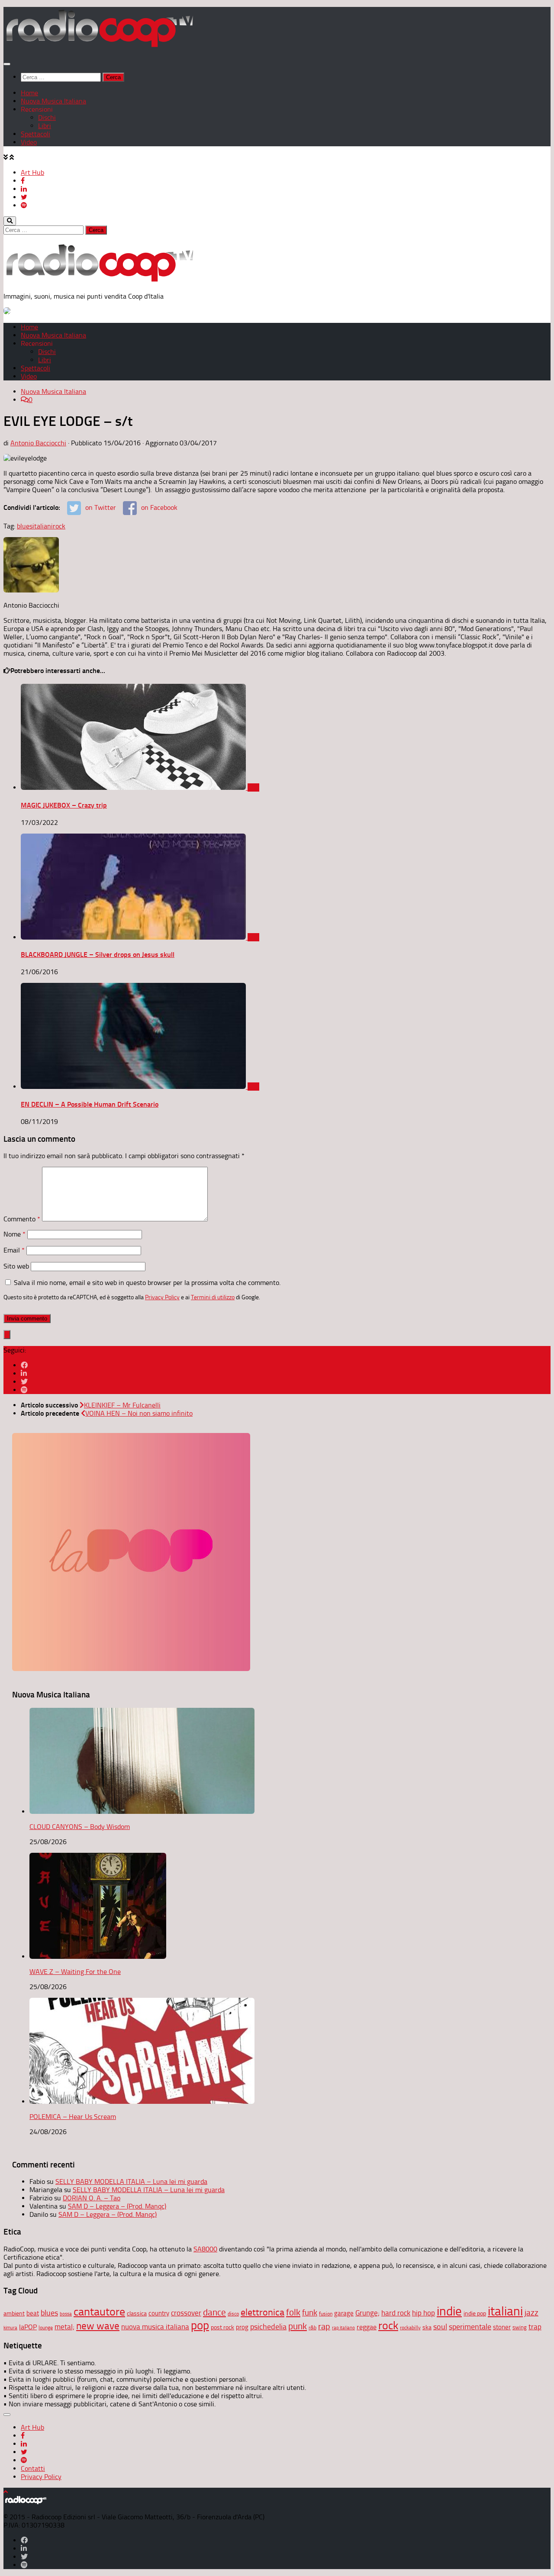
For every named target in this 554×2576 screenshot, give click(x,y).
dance (214, 2312)
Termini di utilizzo (213, 1297)
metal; (64, 2327)
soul (440, 2327)
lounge (46, 2328)
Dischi (47, 118)
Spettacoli (35, 134)
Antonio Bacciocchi (38, 443)
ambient (14, 2314)
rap (324, 2326)
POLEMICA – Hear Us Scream (73, 2117)
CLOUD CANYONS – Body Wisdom (80, 1827)
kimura (10, 2328)
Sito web (16, 1266)
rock (59, 526)
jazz (531, 2313)
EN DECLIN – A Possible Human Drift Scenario (90, 1104)
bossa (66, 2314)
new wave (98, 2326)
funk (310, 2313)
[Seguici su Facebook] (24, 1365)
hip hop (424, 2313)
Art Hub (32, 172)
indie (449, 2311)
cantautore (99, 2312)
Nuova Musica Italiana (53, 101)
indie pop (475, 2314)
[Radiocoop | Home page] (99, 47)
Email (14, 1250)
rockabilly (410, 2328)
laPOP (28, 2327)
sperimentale (470, 2327)
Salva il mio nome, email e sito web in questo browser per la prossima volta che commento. (147, 1283)
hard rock (396, 2313)
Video (29, 142)
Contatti (33, 2468)
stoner (502, 2327)
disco (233, 2314)
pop (200, 2325)
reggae (367, 2327)
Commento (22, 1219)
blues (25, 526)
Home (29, 93)
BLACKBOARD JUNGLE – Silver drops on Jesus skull (98, 955)
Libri (45, 126)
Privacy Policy (162, 1297)
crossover (186, 2313)
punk (298, 2326)
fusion (326, 2314)
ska (427, 2327)
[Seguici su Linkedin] (24, 1373)
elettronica (263, 2312)
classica (137, 2314)
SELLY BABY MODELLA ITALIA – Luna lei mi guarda (131, 2182)
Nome (14, 1234)
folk (293, 2312)
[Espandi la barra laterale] (7, 1335)
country (159, 2313)
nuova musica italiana (155, 2327)
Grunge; (367, 2313)
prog (242, 2327)
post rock (222, 2327)
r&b (312, 2327)
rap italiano (343, 2328)
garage (344, 2313)
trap (535, 2327)
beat (33, 2313)
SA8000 (205, 2249)
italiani (43, 526)
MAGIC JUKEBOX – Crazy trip (64, 805)
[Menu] (7, 64)
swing (520, 2327)
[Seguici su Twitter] (24, 1382)
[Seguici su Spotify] (24, 1390)
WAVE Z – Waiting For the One (75, 1972)
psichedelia (268, 2327)
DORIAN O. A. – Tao (92, 2198)
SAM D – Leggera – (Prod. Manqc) (117, 2206)
